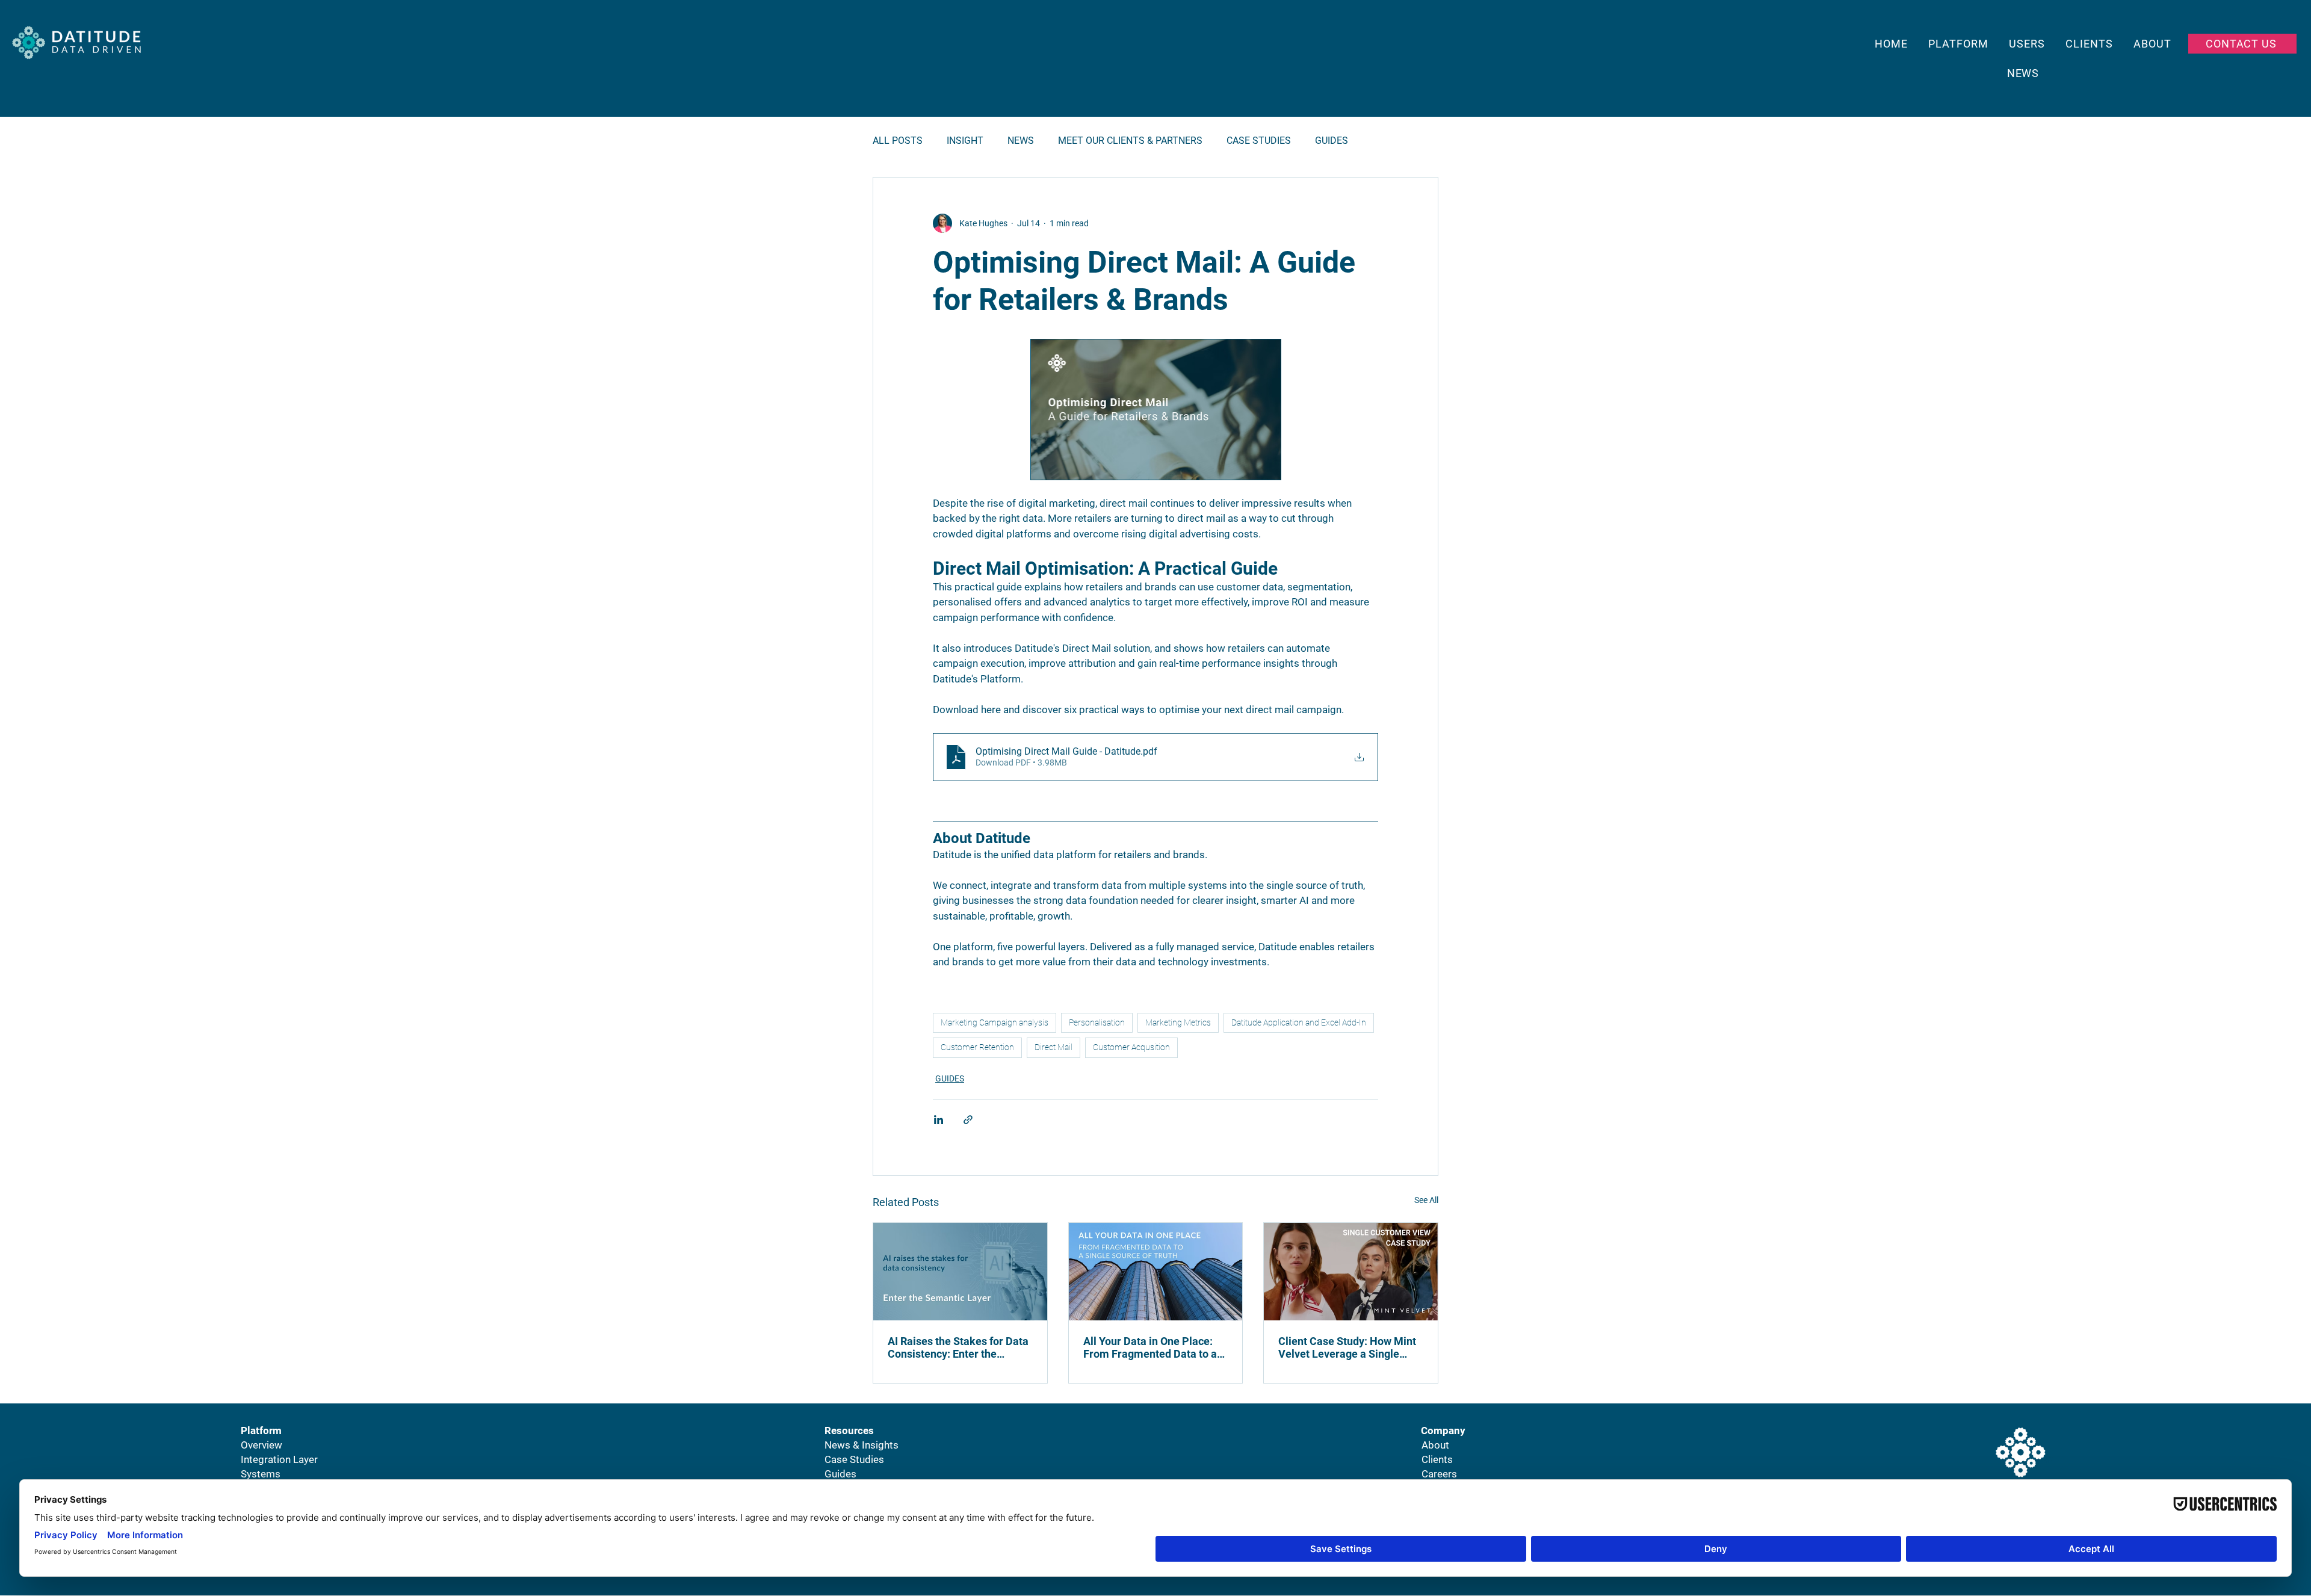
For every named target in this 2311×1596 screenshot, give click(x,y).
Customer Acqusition (1131, 1047)
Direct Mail (1053, 1047)
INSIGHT (965, 141)
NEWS (1021, 141)
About (1435, 1445)
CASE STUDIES (1259, 141)
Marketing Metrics (1178, 1022)
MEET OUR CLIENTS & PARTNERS (1130, 141)
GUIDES (1332, 141)
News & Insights (862, 1445)
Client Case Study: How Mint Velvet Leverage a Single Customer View (1347, 1347)
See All (1426, 1200)
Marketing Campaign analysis (995, 1022)
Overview (261, 1445)
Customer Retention (977, 1047)
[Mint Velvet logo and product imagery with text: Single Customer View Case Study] (1351, 1272)
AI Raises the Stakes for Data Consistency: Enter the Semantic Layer (958, 1347)
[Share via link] (968, 1120)
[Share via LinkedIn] (939, 1120)
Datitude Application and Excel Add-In (1299, 1022)
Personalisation (1097, 1022)
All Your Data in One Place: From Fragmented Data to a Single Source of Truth (1150, 1347)
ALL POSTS (898, 141)
